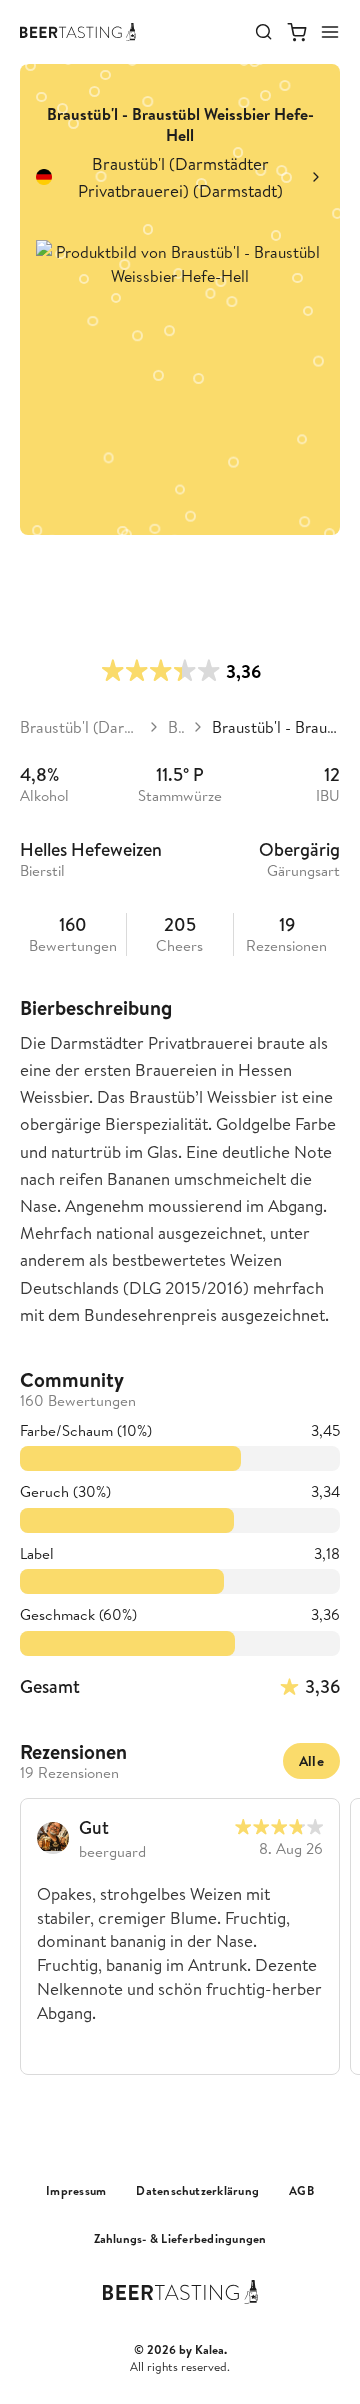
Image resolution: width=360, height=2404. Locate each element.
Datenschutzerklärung (197, 2191)
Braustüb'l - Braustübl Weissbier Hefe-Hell (276, 727)
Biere (176, 727)
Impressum (76, 2191)
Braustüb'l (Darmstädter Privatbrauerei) (80, 727)
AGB (301, 2191)
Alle (311, 1761)
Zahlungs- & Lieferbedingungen (180, 2239)
